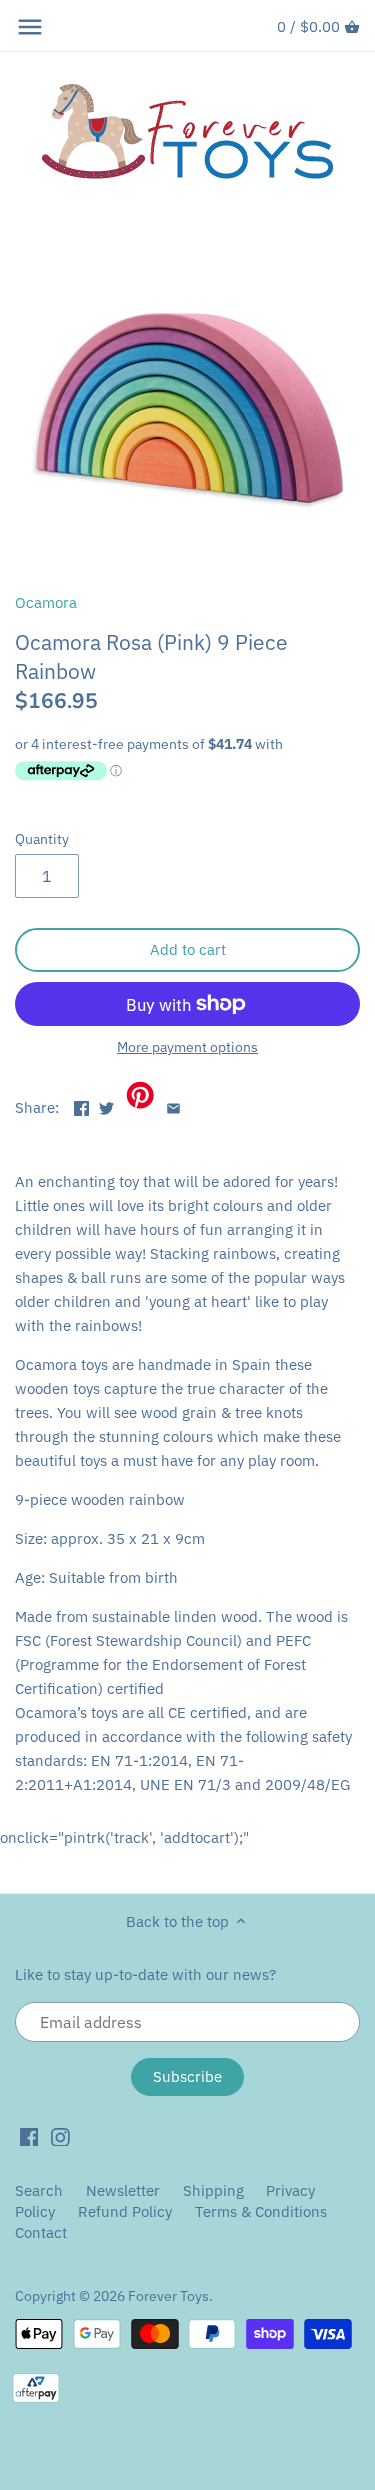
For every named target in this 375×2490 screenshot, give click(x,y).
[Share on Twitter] (106, 1105)
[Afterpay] (36, 2386)
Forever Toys (168, 2296)
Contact (41, 2232)
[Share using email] (173, 1105)
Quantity (42, 839)
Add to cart (188, 949)
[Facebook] (29, 2136)
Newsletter (125, 2190)
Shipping (213, 2190)
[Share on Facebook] (81, 1105)
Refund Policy (125, 2211)
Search (39, 2190)
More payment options (187, 1047)
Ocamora (46, 602)
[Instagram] (60, 2136)
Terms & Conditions (261, 2211)
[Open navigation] (30, 27)
